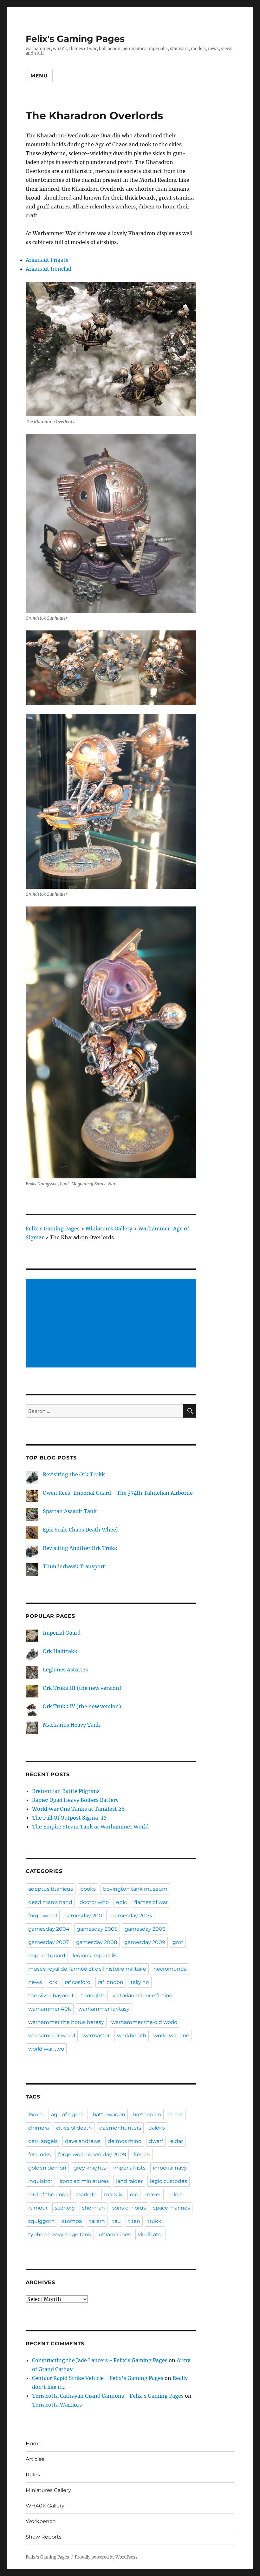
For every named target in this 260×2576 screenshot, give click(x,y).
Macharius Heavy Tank (71, 1725)
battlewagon (109, 2115)
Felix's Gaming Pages (75, 39)
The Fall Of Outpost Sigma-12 (69, 1818)
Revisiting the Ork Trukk (74, 1474)
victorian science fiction (143, 1996)
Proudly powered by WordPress (106, 2557)
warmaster (96, 2036)
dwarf (156, 2141)
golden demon (47, 2168)
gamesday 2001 (84, 1916)
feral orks (39, 2154)
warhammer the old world (144, 2022)
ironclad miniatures (84, 2181)
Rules (33, 2475)
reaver (153, 2194)
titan (134, 2221)
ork (53, 1982)
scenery (65, 2208)
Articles (35, 2459)
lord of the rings (48, 2194)
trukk (154, 2221)
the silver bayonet (51, 1996)
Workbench (41, 2521)
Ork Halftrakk (60, 1651)
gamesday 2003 (132, 1916)
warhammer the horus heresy (66, 2022)
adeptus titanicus (51, 1889)
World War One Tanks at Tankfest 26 (78, 1809)
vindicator (151, 2234)
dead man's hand (50, 1902)
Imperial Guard (62, 1633)
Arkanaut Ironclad (49, 269)
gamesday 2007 (49, 1942)
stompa (72, 2221)
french (142, 2154)
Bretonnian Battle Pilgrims (66, 1791)
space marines (172, 2208)
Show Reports (44, 2537)
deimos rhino (125, 2141)
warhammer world (52, 2036)
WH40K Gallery (45, 2506)
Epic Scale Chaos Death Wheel (80, 1530)
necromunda (170, 1969)
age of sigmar (68, 2115)
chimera (39, 2128)
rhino (175, 2194)
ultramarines (115, 2234)
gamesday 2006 (145, 1929)
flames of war (151, 1902)
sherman (94, 2208)
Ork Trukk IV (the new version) (82, 1706)
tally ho (140, 1982)
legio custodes (169, 2181)
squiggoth (42, 2221)
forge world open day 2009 (92, 2154)
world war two (46, 2049)
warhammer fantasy (104, 2009)
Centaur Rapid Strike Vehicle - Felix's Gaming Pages (98, 2378)
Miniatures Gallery (48, 2490)
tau (117, 2221)
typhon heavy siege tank (60, 2234)
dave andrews (83, 2141)
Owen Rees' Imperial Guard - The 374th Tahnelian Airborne (118, 1493)
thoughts (93, 1996)
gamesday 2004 (49, 1929)
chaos (176, 2115)
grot (178, 1942)
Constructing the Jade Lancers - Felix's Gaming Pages (100, 2360)
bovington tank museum (135, 1889)
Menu (39, 76)
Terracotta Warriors (57, 2405)
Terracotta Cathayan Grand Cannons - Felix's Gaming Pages (108, 2396)
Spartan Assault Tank (70, 1511)
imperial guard (47, 1956)
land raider (129, 2181)
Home (34, 2444)
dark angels (43, 2141)
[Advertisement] (112, 1324)
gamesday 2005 (97, 1929)
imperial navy (170, 2168)
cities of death (74, 2128)
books (88, 1889)
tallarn (97, 2221)
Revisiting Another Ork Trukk (80, 1548)
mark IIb (86, 2194)
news (35, 1982)
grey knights (90, 2168)
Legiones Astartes (65, 1670)
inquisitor (40, 2181)
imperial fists (129, 2168)
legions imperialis (95, 1956)
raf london (111, 1982)
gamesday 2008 (97, 1942)
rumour (38, 2208)
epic (121, 1902)
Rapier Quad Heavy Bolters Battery (75, 1800)
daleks (157, 2128)
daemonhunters (120, 2128)
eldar (177, 2141)
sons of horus (129, 2208)
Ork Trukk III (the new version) (82, 1688)
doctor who (94, 1902)
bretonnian (147, 2115)
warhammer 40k (50, 2009)
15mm (36, 2115)
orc (134, 2194)
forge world (43, 1916)
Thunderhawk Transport (74, 1566)
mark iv (113, 2194)
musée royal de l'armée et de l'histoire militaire (87, 1969)
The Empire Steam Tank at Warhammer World (90, 1827)
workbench (132, 2036)
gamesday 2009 (145, 1942)
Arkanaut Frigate (47, 260)
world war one (171, 2036)
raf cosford (78, 1982)
